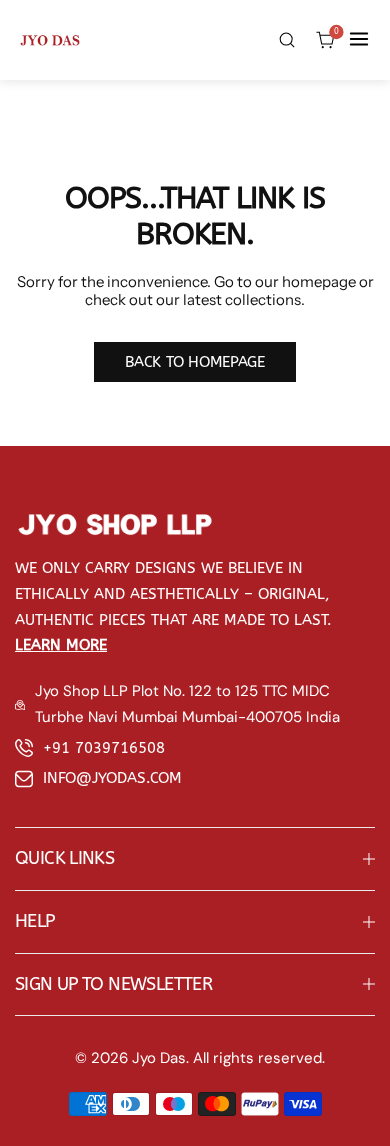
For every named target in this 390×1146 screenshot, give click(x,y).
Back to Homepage (194, 362)
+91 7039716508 (104, 748)
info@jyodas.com (112, 778)
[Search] (286, 39)
